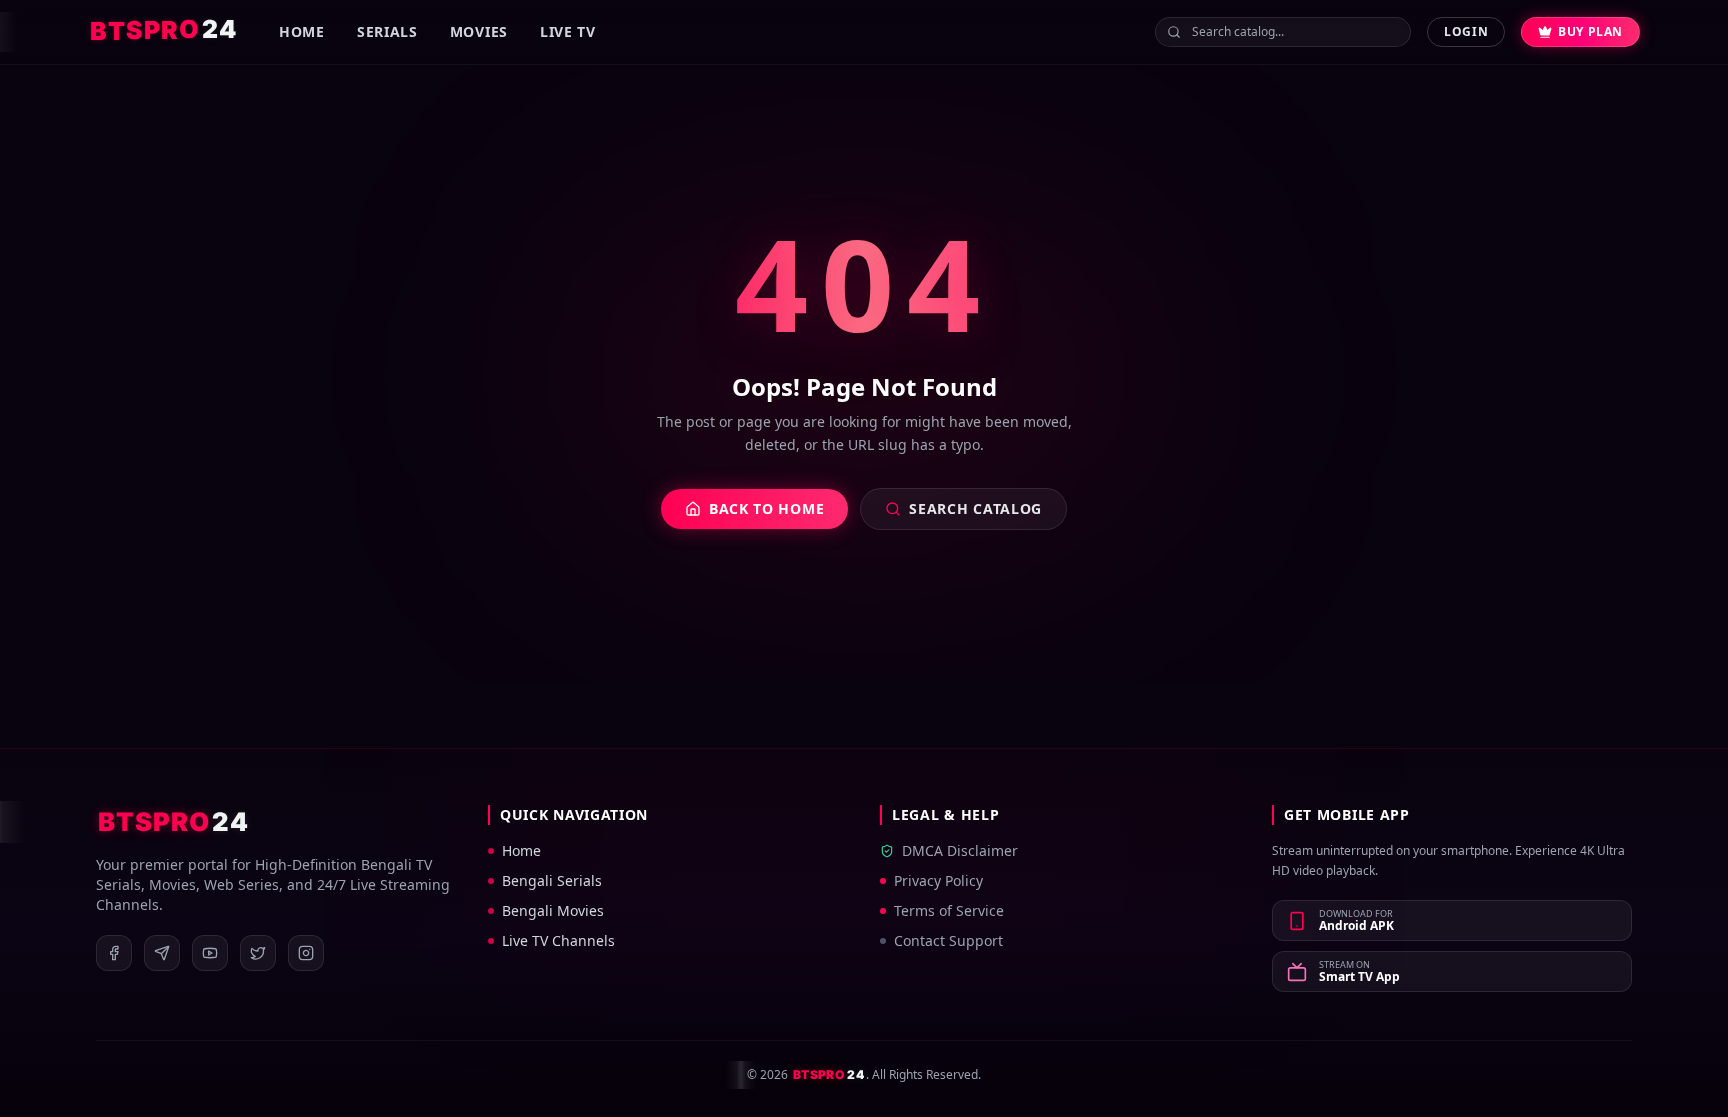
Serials (387, 31)
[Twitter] (258, 953)
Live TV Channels (558, 940)
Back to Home (766, 508)
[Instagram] (306, 953)
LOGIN (1466, 31)
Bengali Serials (552, 880)
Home (302, 31)
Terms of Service (949, 910)
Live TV (568, 31)
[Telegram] (162, 953)
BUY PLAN (1590, 31)
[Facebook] (114, 953)
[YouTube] (210, 953)
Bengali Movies (553, 910)
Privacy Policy (938, 880)
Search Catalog (975, 508)
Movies (479, 31)
